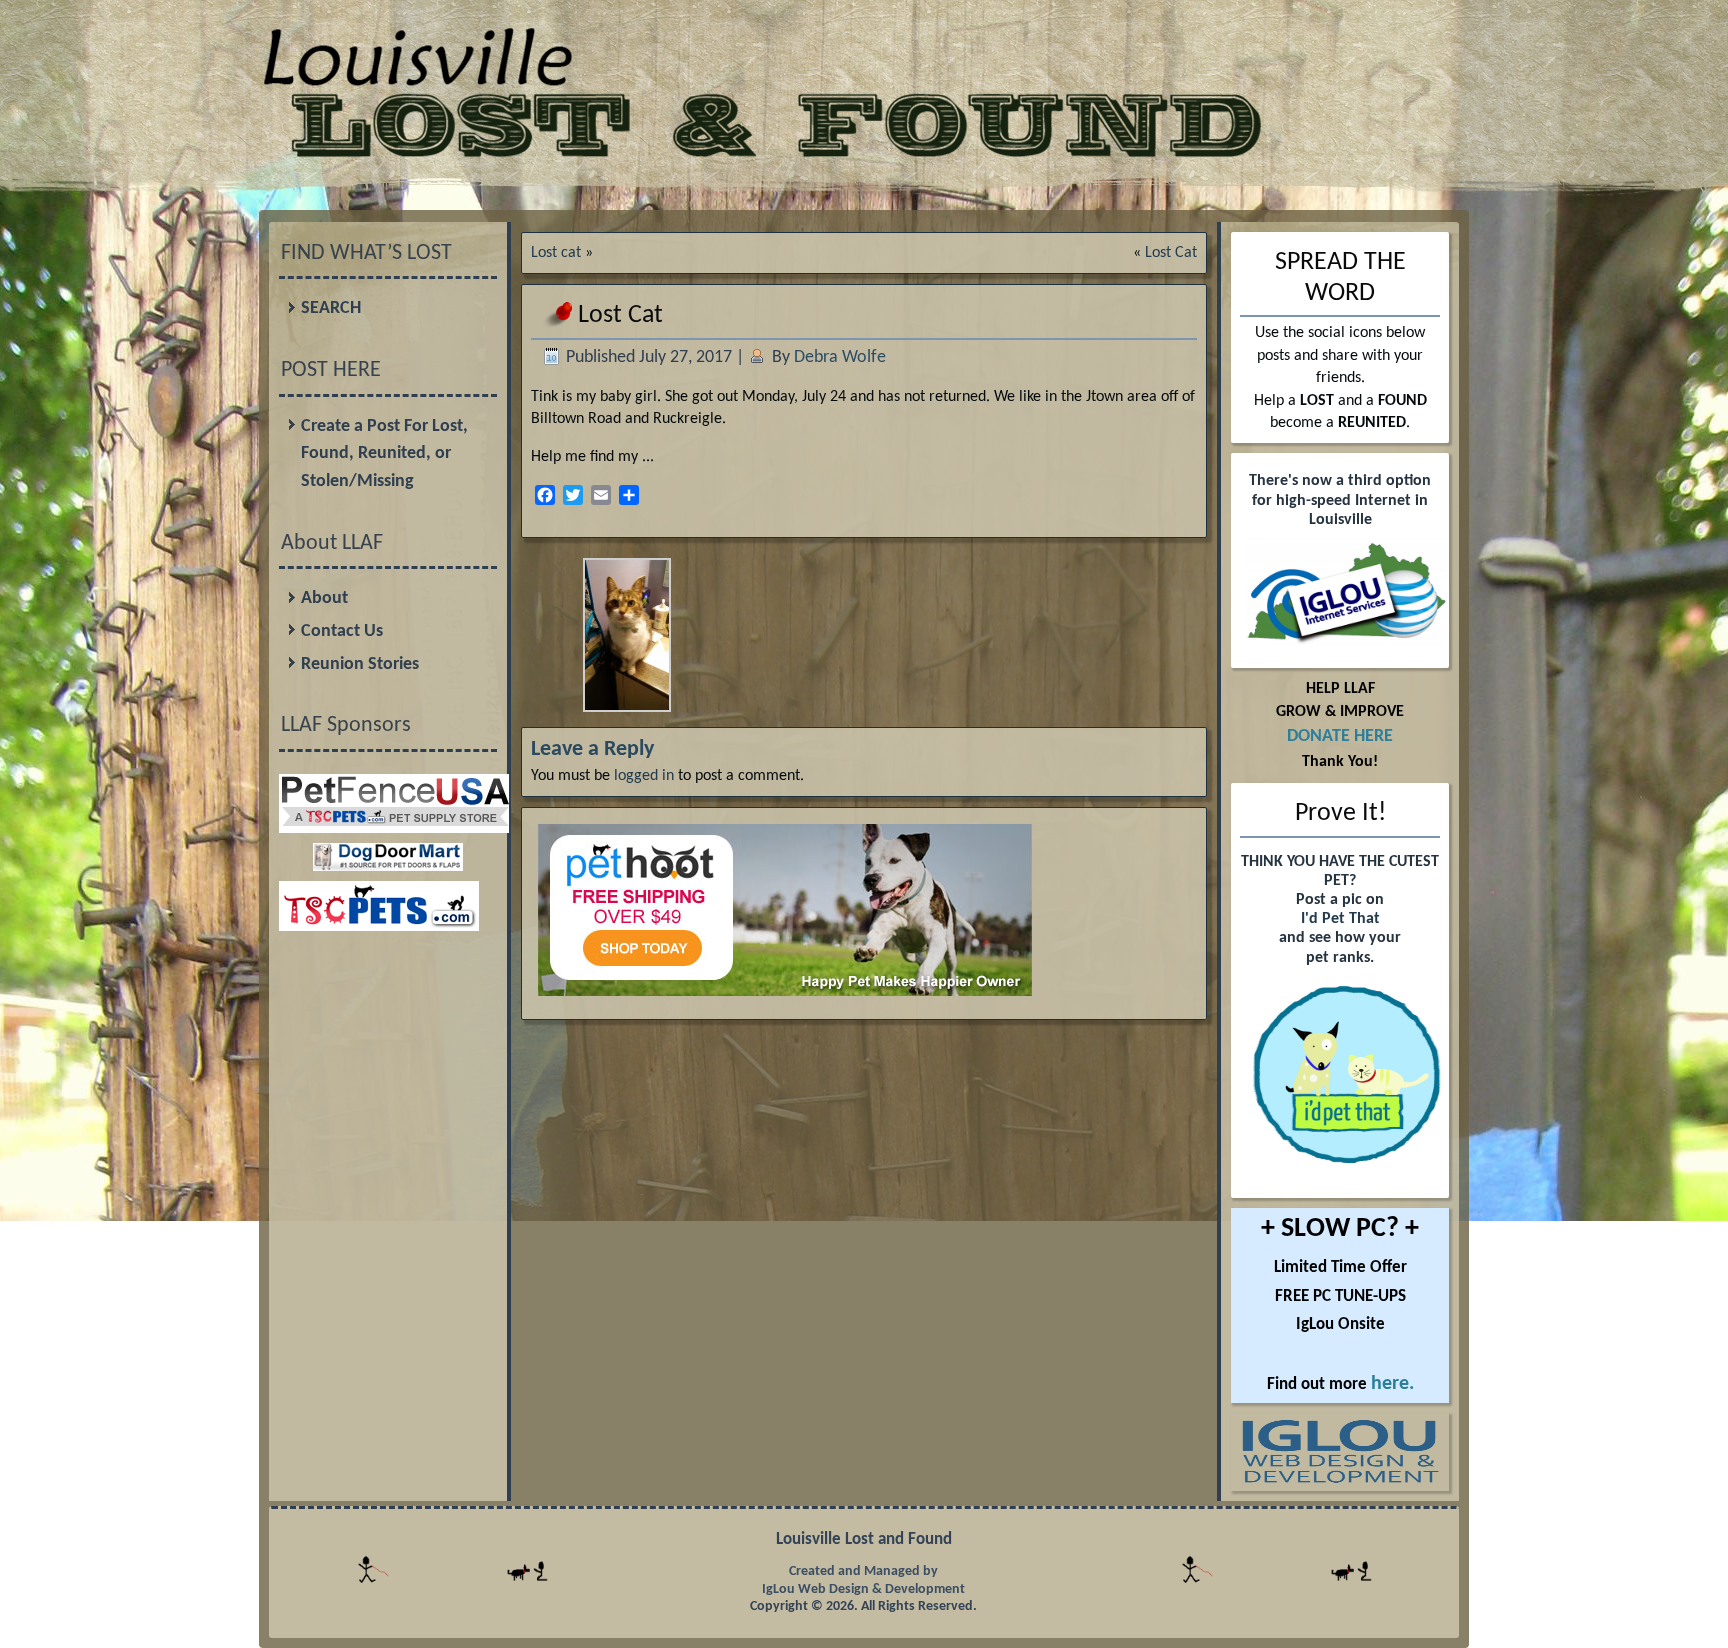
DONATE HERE (1340, 736)
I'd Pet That (1340, 919)
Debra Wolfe (840, 357)
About (324, 598)
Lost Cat (1171, 253)
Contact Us (342, 631)
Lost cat (556, 253)
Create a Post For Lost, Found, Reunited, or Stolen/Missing (384, 454)
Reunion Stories (360, 664)
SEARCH (331, 308)
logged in (644, 776)
